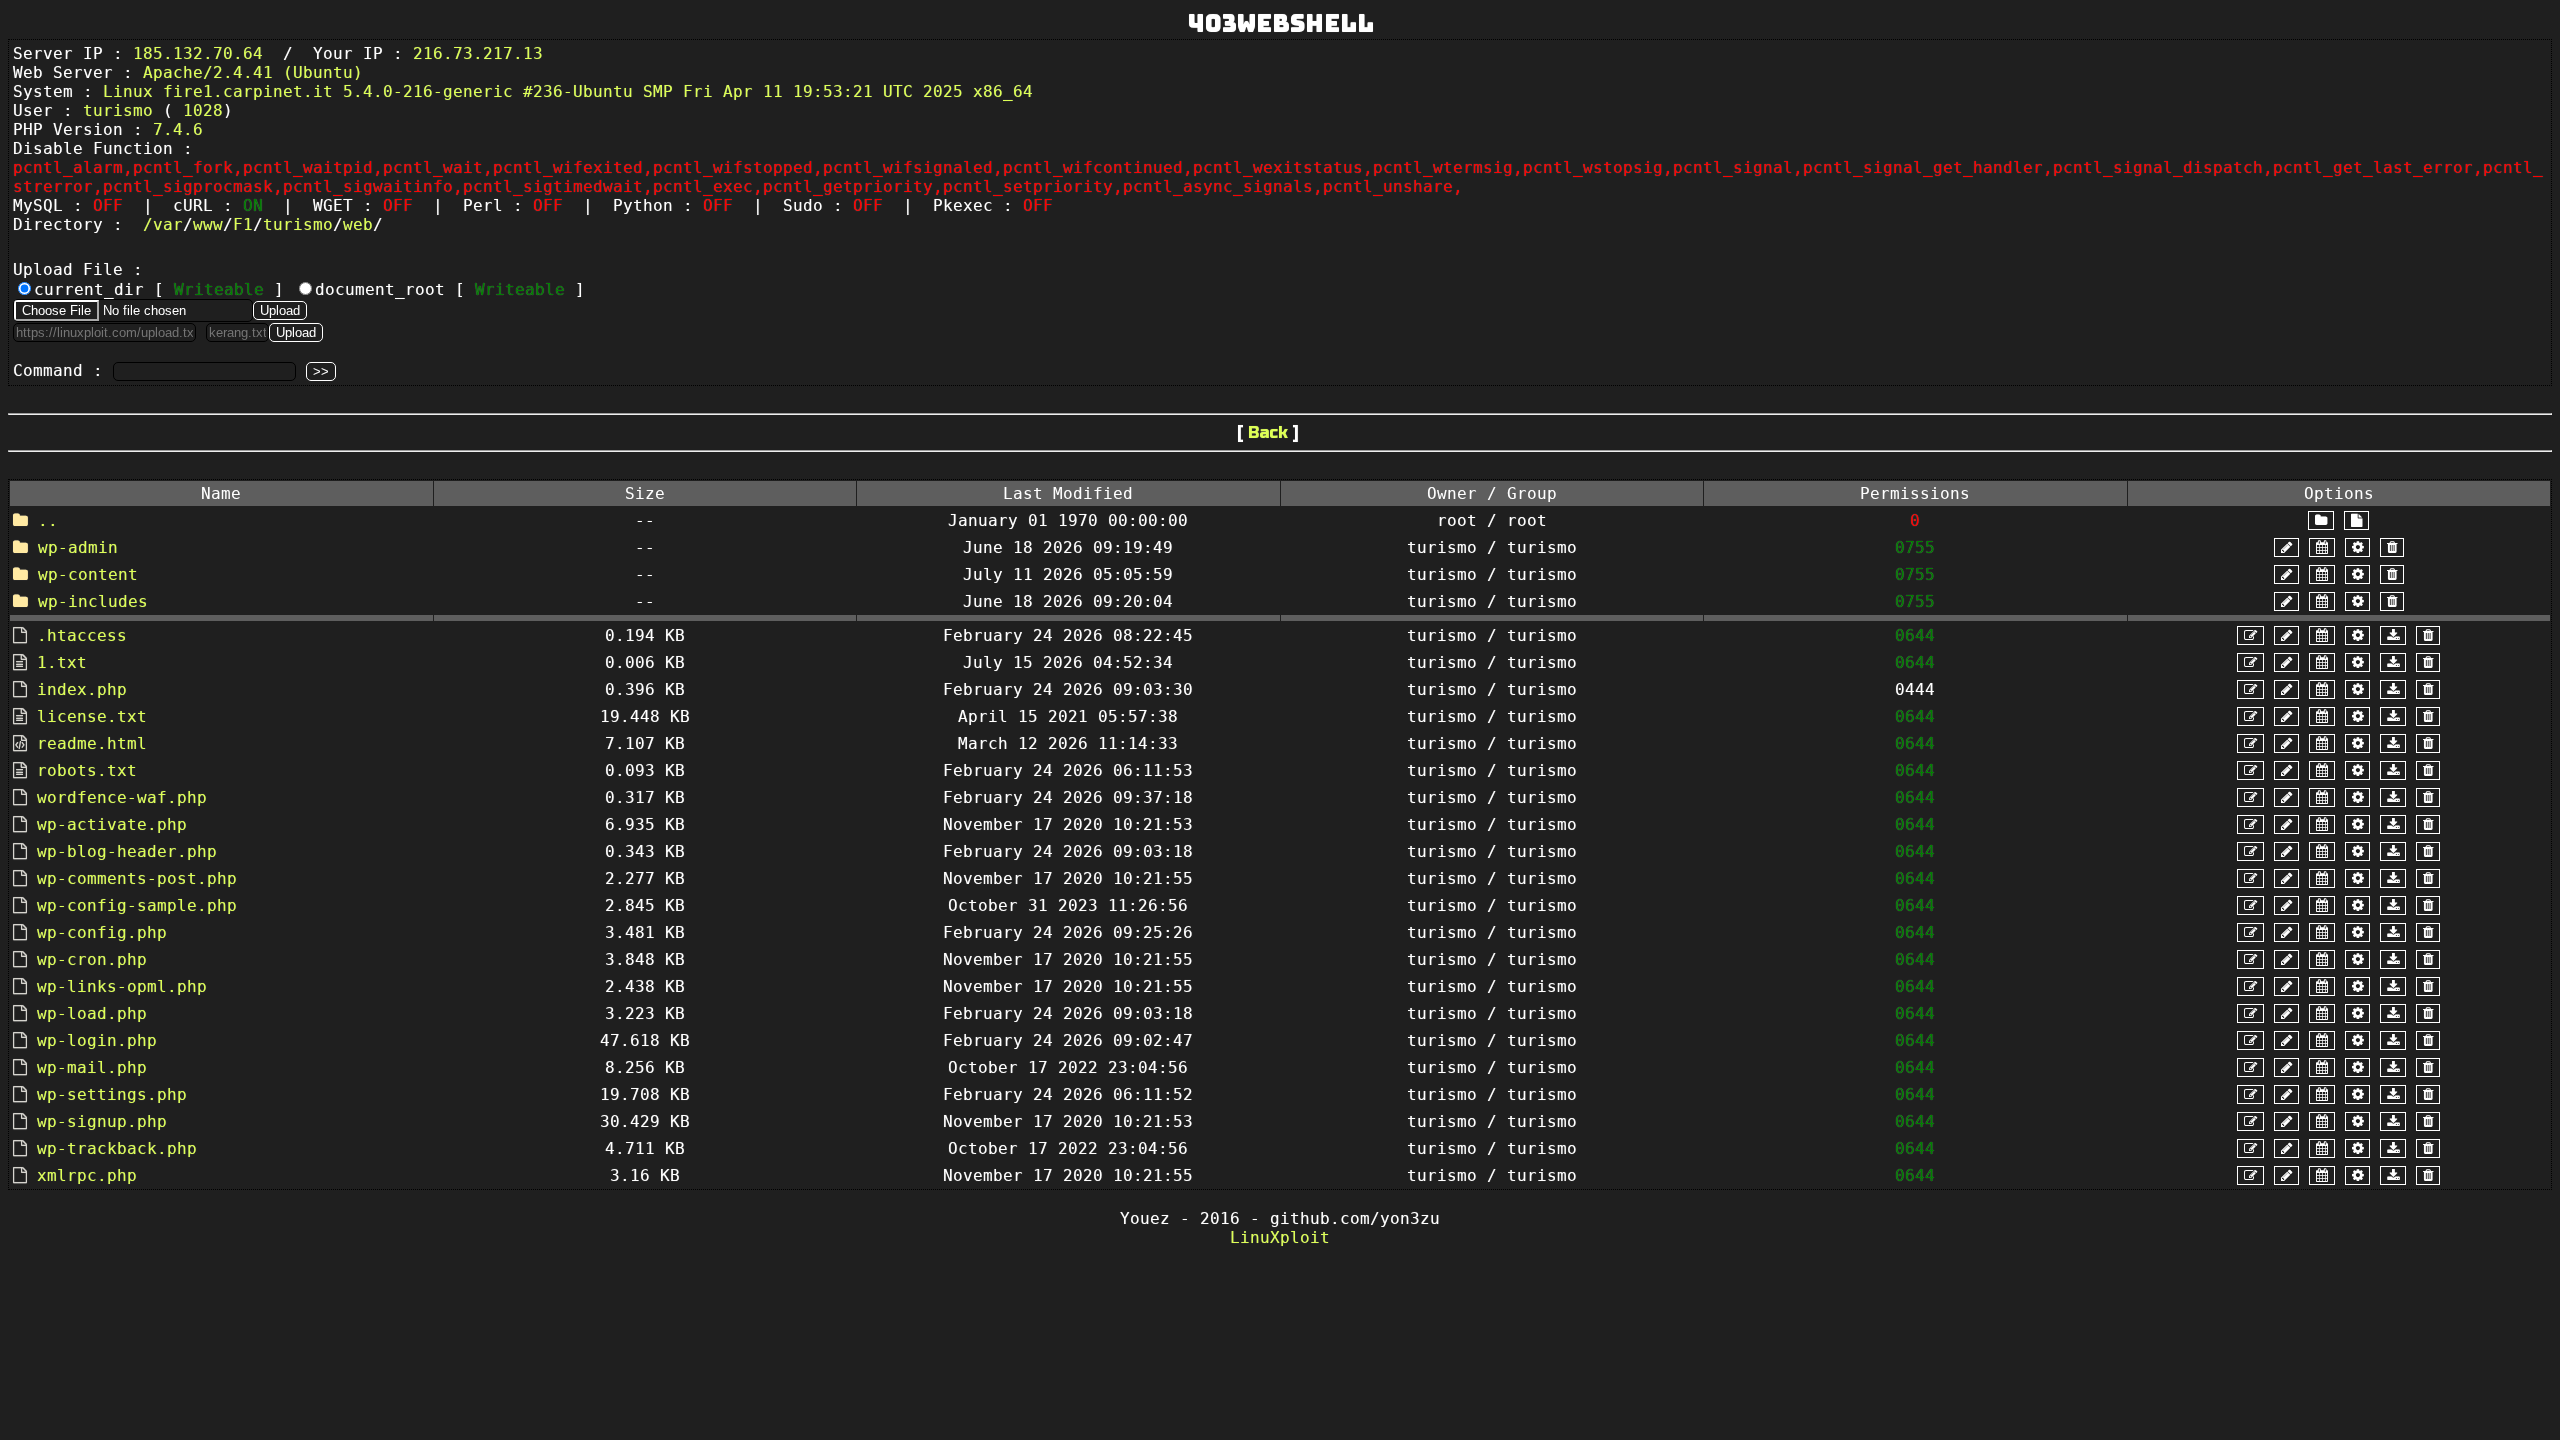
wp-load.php (92, 1013)
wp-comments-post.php (137, 878)
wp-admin (78, 547)
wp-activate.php (112, 824)
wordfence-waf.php (122, 797)
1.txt (62, 662)
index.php (82, 689)
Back (1268, 432)
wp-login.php (97, 1040)
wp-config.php (102, 932)
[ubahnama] (2286, 547)
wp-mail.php (92, 1067)
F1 (243, 224)
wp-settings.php (112, 1094)
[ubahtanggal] (2322, 547)
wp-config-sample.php (137, 905)
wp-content (88, 574)
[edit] (2250, 635)
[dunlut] (2393, 635)
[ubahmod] (2357, 547)
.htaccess (82, 635)
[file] (2356, 520)
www (208, 224)
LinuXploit (1280, 1237)
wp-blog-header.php (127, 851)
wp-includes (93, 601)
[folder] (2321, 520)
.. (48, 520)
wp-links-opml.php (122, 986)
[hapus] (2392, 547)
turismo (298, 224)
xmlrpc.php (87, 1175)
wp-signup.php (102, 1121)
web (358, 224)
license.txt (92, 716)
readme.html (92, 743)
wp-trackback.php (117, 1148)
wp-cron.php (92, 959)
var (168, 224)
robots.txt (87, 770)
